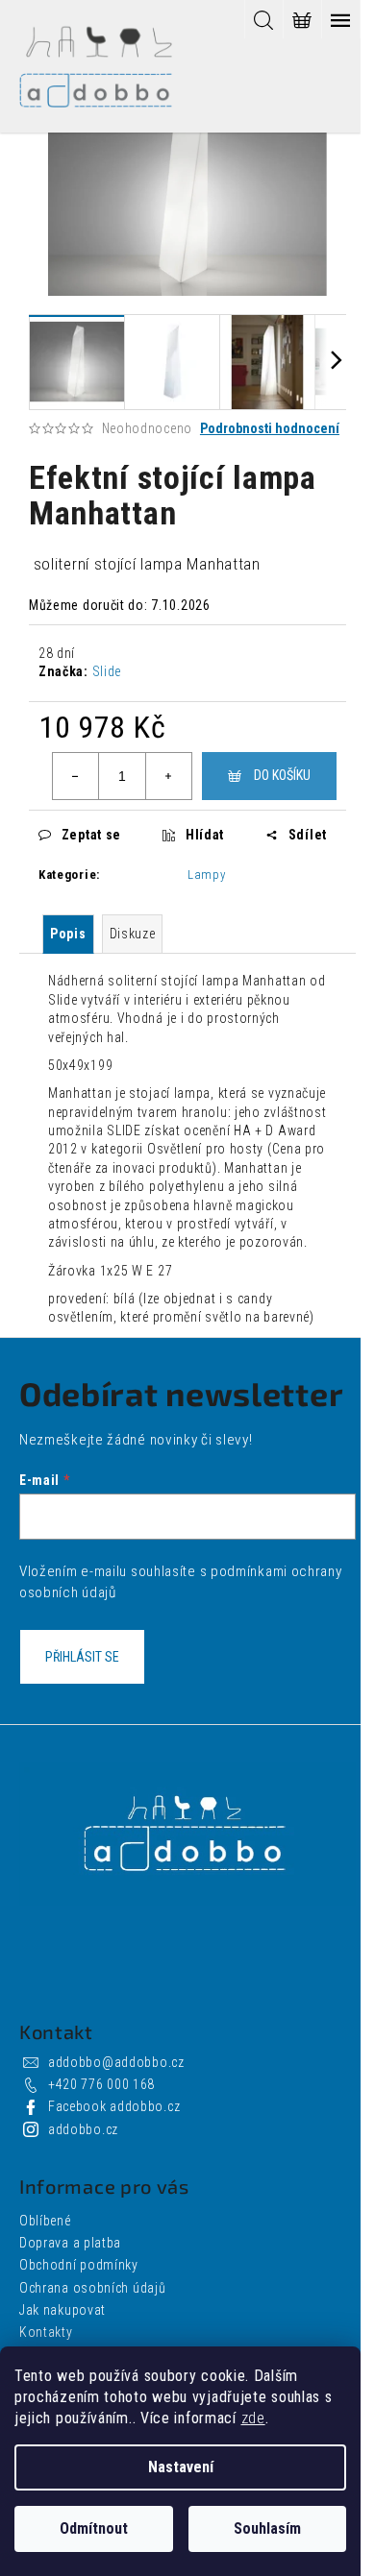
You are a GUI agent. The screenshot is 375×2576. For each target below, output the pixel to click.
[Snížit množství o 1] (76, 776)
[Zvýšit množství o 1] (168, 776)
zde (253, 2418)
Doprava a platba (70, 2243)
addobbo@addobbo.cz (116, 2062)
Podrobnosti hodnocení (270, 428)
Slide (107, 671)
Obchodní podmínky (79, 2265)
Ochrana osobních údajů (92, 2288)
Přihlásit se (82, 1657)
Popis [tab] (68, 934)
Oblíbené (45, 2221)
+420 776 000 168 (101, 2084)
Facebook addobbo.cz (114, 2106)
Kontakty (46, 2332)
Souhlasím (267, 2528)
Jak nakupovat (62, 2310)
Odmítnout (94, 2528)
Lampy (207, 875)
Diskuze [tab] (133, 934)
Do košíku (282, 775)
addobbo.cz (83, 2129)
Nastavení (181, 2467)
